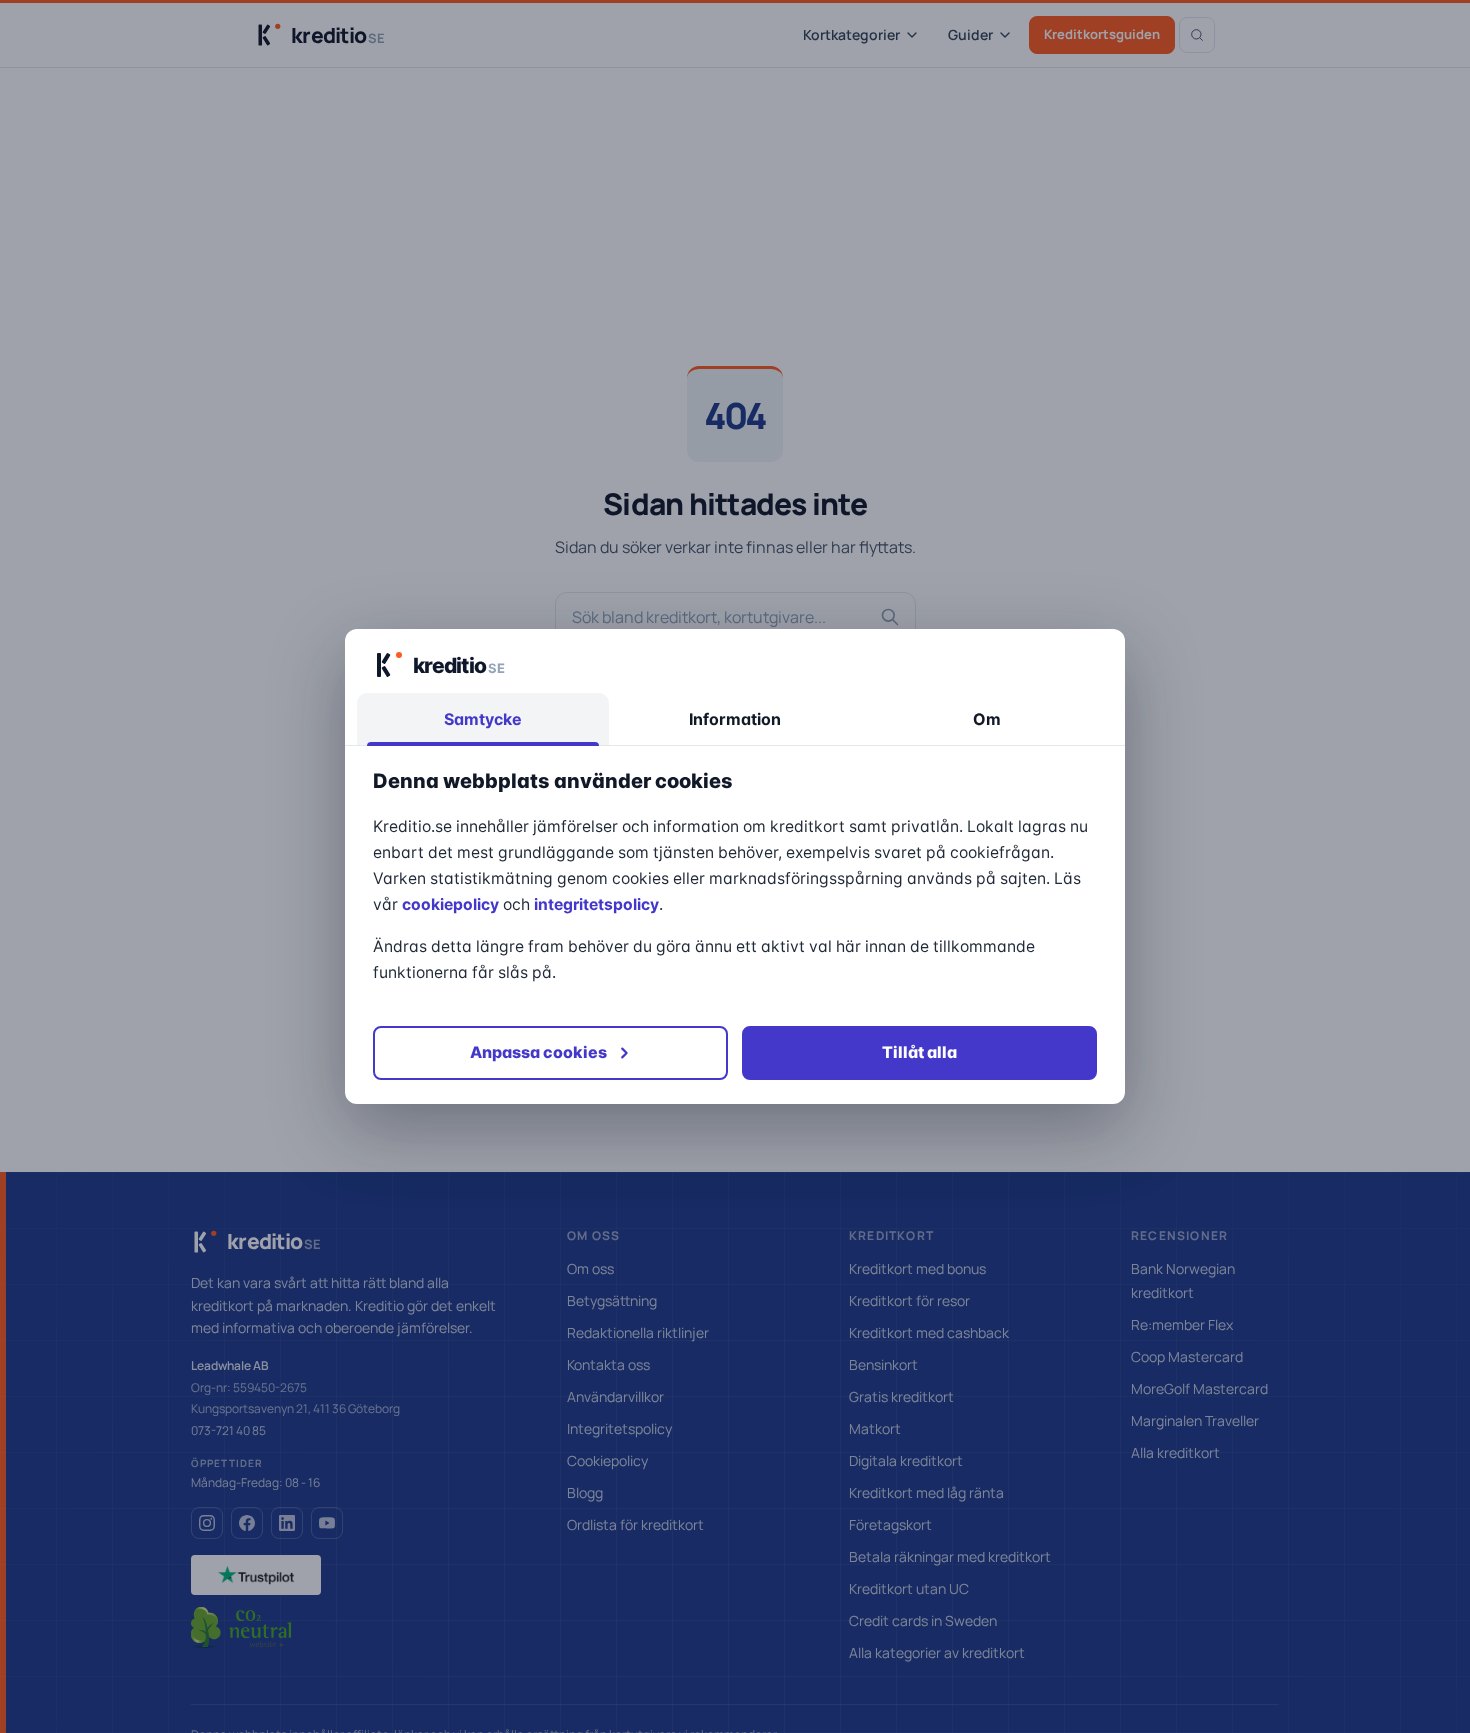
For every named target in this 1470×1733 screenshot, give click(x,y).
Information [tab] (735, 719)
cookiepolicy (450, 904)
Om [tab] (987, 719)
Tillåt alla (919, 1052)
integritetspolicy (596, 904)
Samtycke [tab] (483, 719)
